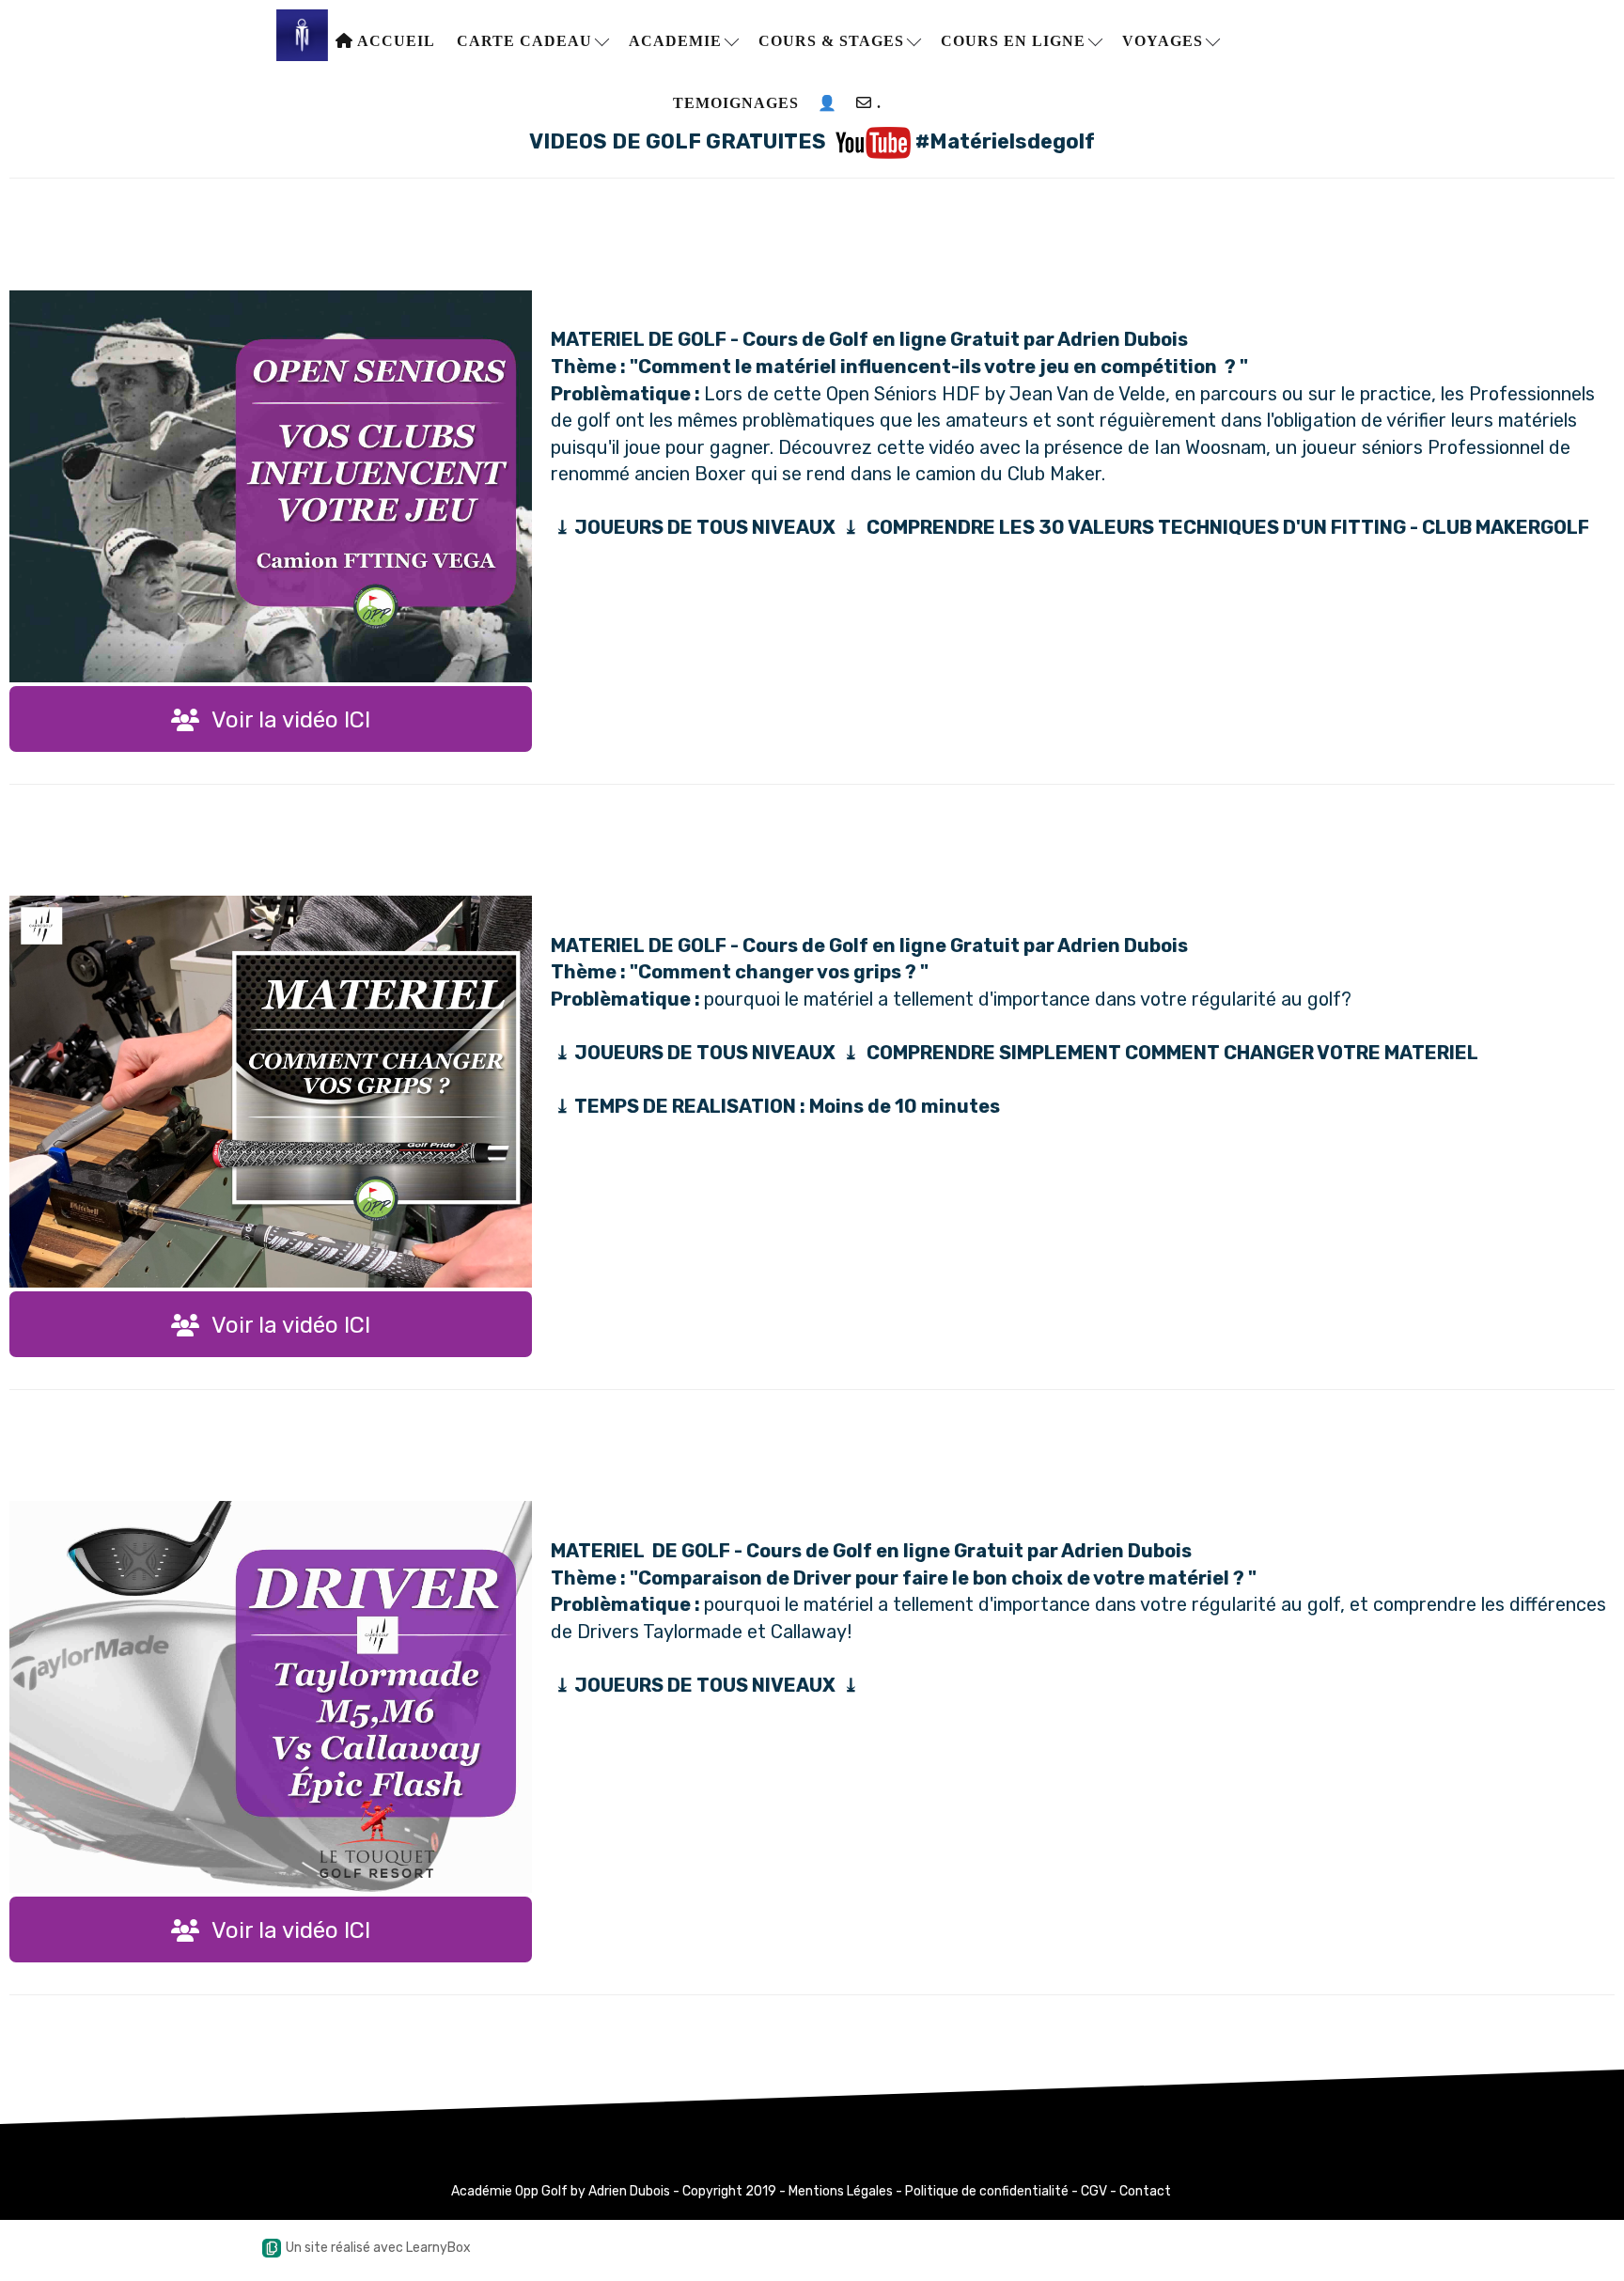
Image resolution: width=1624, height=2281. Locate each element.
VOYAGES (1165, 41)
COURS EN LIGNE (1015, 41)
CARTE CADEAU (527, 41)
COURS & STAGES (834, 41)
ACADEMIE (678, 41)
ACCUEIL (394, 41)
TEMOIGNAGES (736, 103)
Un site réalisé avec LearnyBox (378, 2248)
